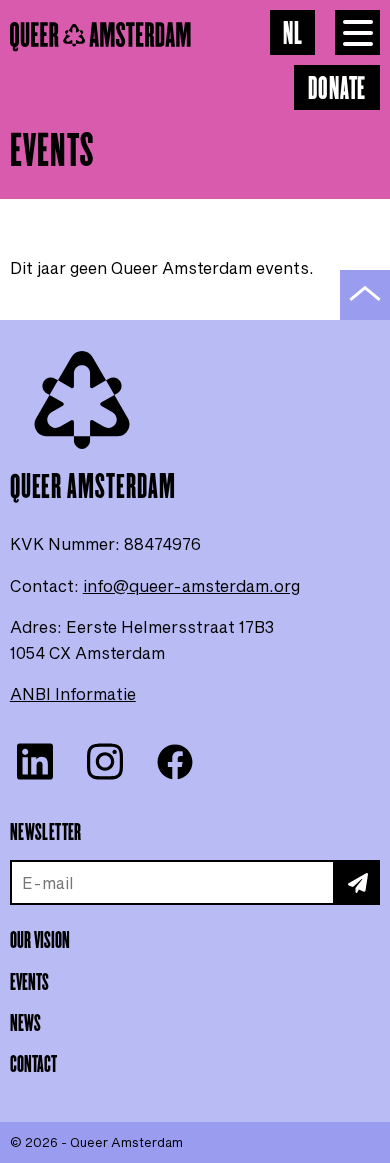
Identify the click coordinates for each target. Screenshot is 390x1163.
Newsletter (46, 833)
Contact (33, 1065)
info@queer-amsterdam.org (191, 585)
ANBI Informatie (73, 693)
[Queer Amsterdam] (140, 37)
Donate (337, 89)
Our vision (40, 941)
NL (293, 34)
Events (29, 983)
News (25, 1024)
